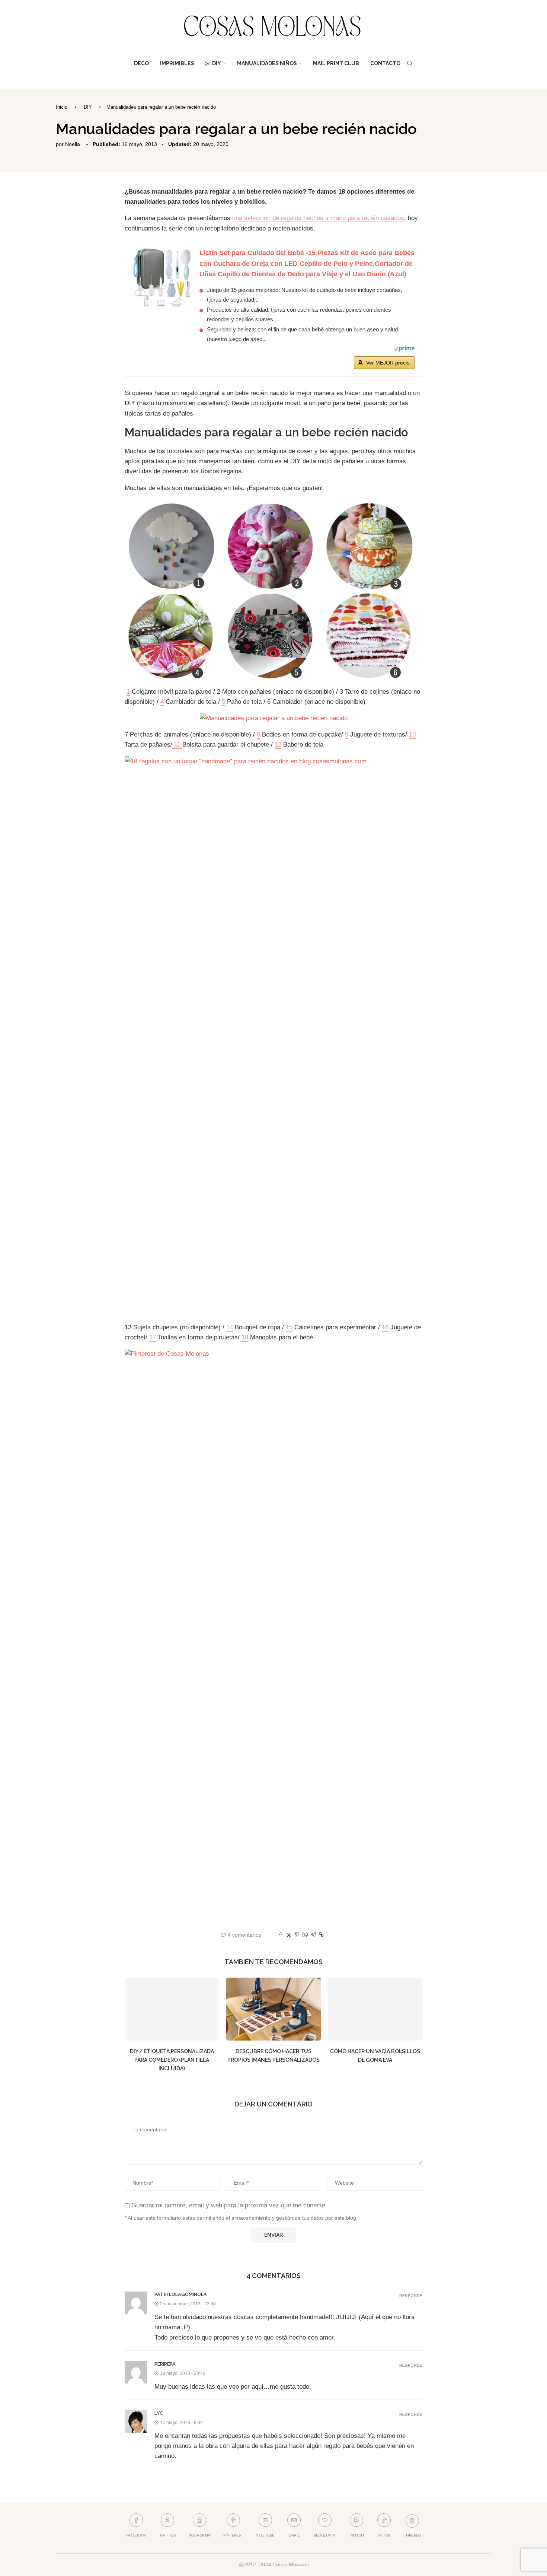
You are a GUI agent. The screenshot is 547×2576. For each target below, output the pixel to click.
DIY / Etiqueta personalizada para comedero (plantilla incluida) (172, 2060)
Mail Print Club (336, 63)
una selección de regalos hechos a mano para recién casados (318, 218)
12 (278, 745)
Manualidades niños (267, 63)
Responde (411, 2296)
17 (153, 1337)
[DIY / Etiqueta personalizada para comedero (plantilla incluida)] (172, 2009)
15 (289, 1327)
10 (412, 734)
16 (385, 1327)
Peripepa (165, 2364)
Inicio (62, 107)
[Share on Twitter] (289, 1935)
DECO (141, 63)
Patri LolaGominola (181, 2294)
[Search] (410, 63)
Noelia (73, 144)
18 (245, 1337)
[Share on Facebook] (281, 1935)
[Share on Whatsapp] (305, 1935)
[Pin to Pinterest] (297, 1935)
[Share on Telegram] (313, 1935)
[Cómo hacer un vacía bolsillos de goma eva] (375, 2009)
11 (177, 745)
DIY (217, 63)
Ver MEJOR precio (388, 363)
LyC (159, 2413)
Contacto (385, 63)
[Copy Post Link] (321, 1935)
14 (230, 1327)
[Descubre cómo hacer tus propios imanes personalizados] (273, 2009)
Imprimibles (177, 63)
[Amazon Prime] (404, 350)
